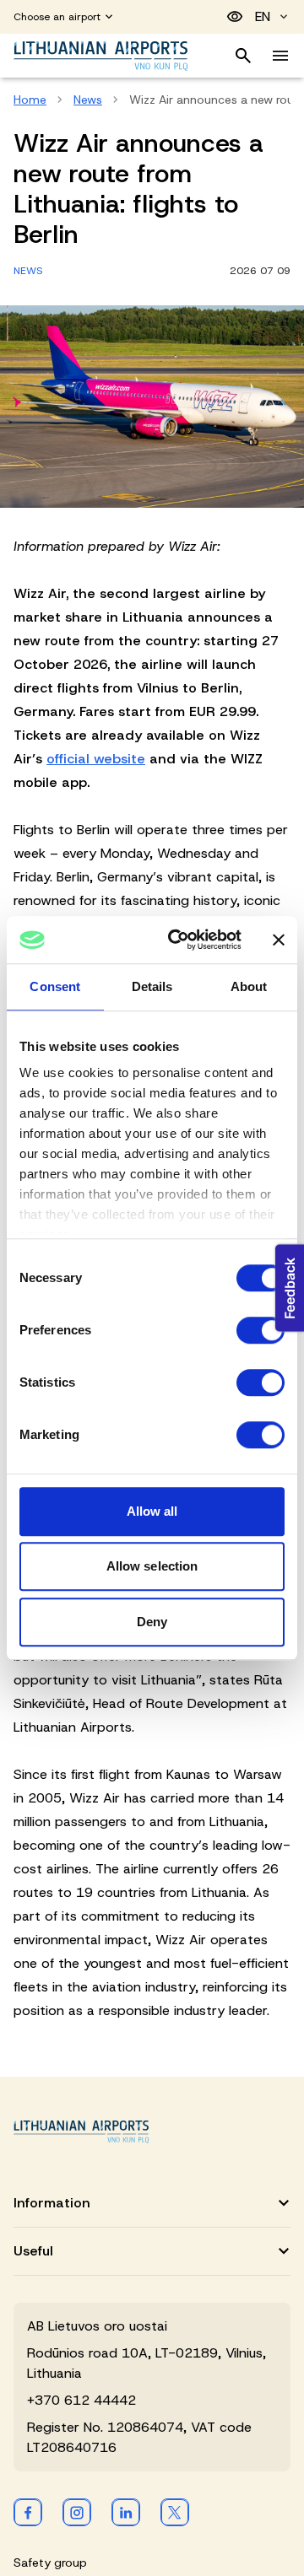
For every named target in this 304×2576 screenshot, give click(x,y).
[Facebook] (28, 2512)
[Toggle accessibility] (235, 17)
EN (263, 16)
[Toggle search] (243, 56)
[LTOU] (81, 2132)
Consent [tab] (55, 986)
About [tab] (249, 986)
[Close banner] (279, 940)
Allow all (152, 1511)
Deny (152, 1622)
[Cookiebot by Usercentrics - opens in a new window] (178, 940)
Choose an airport (57, 17)
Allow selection (152, 1566)
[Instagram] (77, 2512)
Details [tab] (152, 986)
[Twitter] (175, 2512)
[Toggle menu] (280, 56)
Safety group (50, 2563)
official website (96, 759)
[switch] (261, 1330)
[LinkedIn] (126, 2512)
